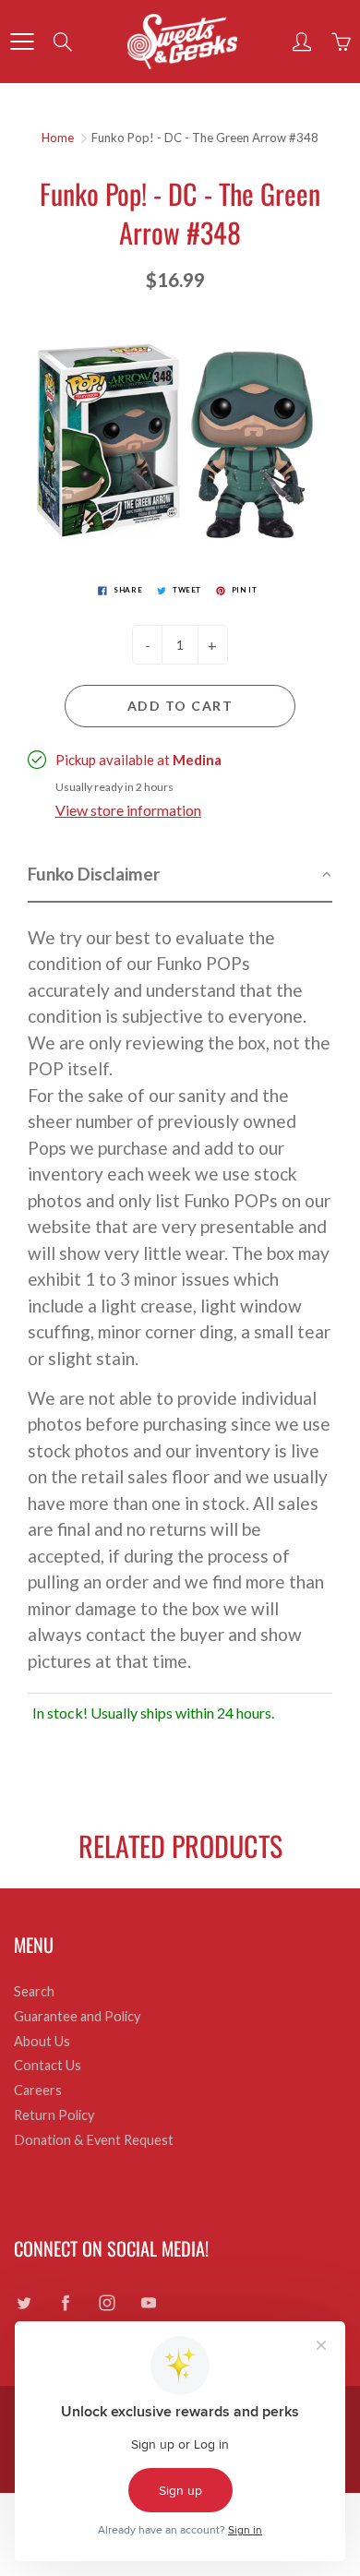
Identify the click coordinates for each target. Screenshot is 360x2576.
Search (34, 1991)
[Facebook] (65, 2303)
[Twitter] (24, 2303)
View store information (128, 810)
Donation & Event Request (94, 2140)
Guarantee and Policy (77, 2016)
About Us (42, 2041)
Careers (38, 2090)
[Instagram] (107, 2303)
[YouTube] (148, 2303)
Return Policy (54, 2115)
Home (58, 138)
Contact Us (48, 2065)
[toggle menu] (22, 42)
